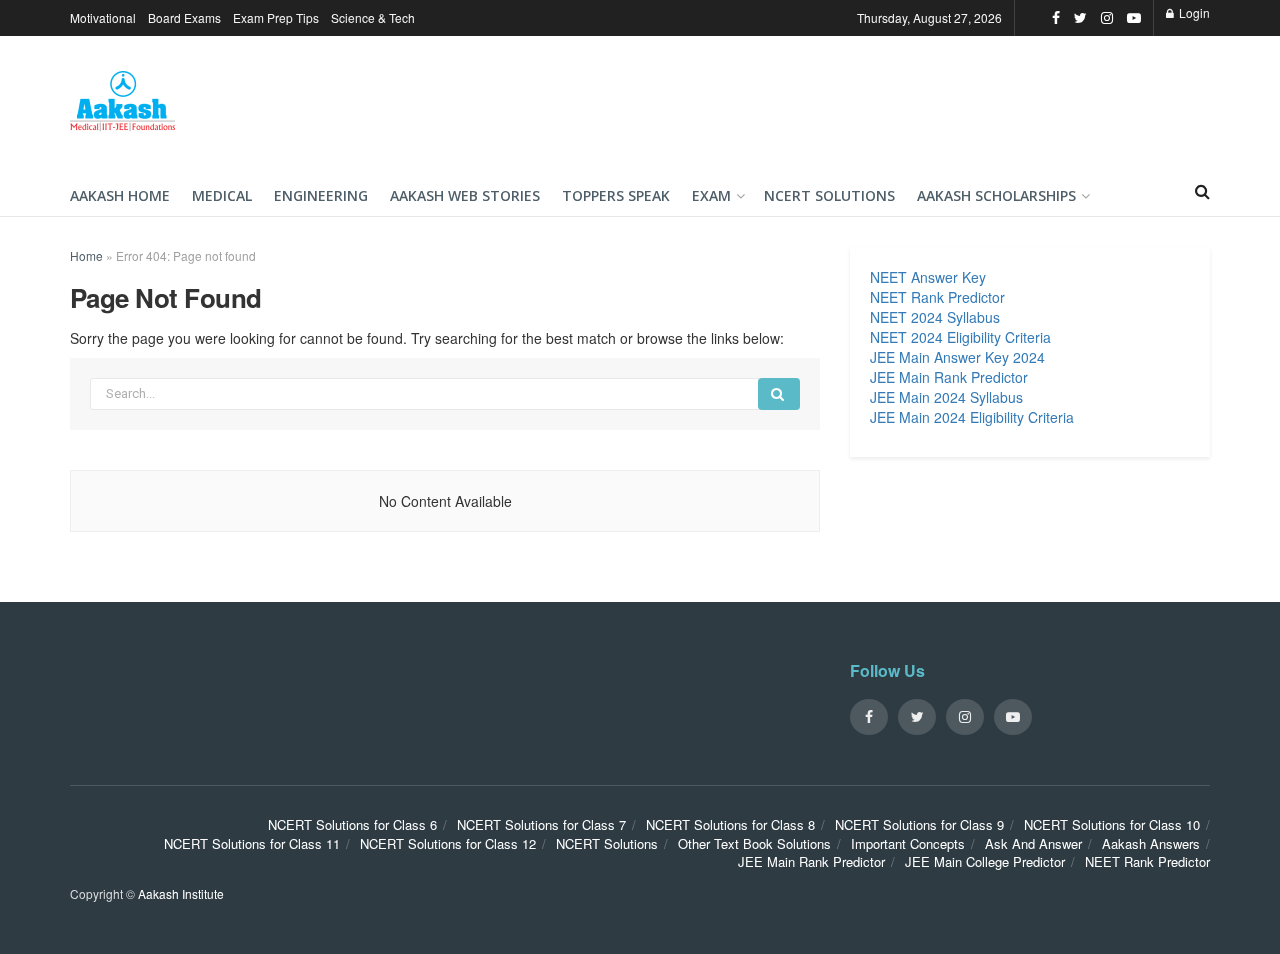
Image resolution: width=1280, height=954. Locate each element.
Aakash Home (120, 195)
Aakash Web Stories (465, 195)
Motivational (103, 17)
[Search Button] (779, 394)
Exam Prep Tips (276, 17)
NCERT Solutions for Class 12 (448, 843)
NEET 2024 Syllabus (935, 317)
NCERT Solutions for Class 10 (1112, 824)
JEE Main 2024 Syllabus (946, 397)
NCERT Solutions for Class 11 (252, 843)
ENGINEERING (321, 195)
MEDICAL (222, 195)
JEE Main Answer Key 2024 (957, 357)
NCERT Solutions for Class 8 (730, 824)
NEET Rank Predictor (937, 297)
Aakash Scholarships (996, 195)
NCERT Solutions (829, 195)
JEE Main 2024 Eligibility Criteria (972, 417)
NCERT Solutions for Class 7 (541, 824)
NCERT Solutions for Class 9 (919, 824)
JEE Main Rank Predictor (949, 377)
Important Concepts (908, 843)
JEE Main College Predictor (985, 861)
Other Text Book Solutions (754, 843)
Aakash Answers (1151, 843)
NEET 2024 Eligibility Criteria (960, 337)
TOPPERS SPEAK (616, 195)
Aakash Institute (181, 893)
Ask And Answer (1033, 843)
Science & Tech (373, 17)
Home (86, 255)
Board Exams (184, 17)
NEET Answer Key (928, 277)
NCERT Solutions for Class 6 (352, 824)
